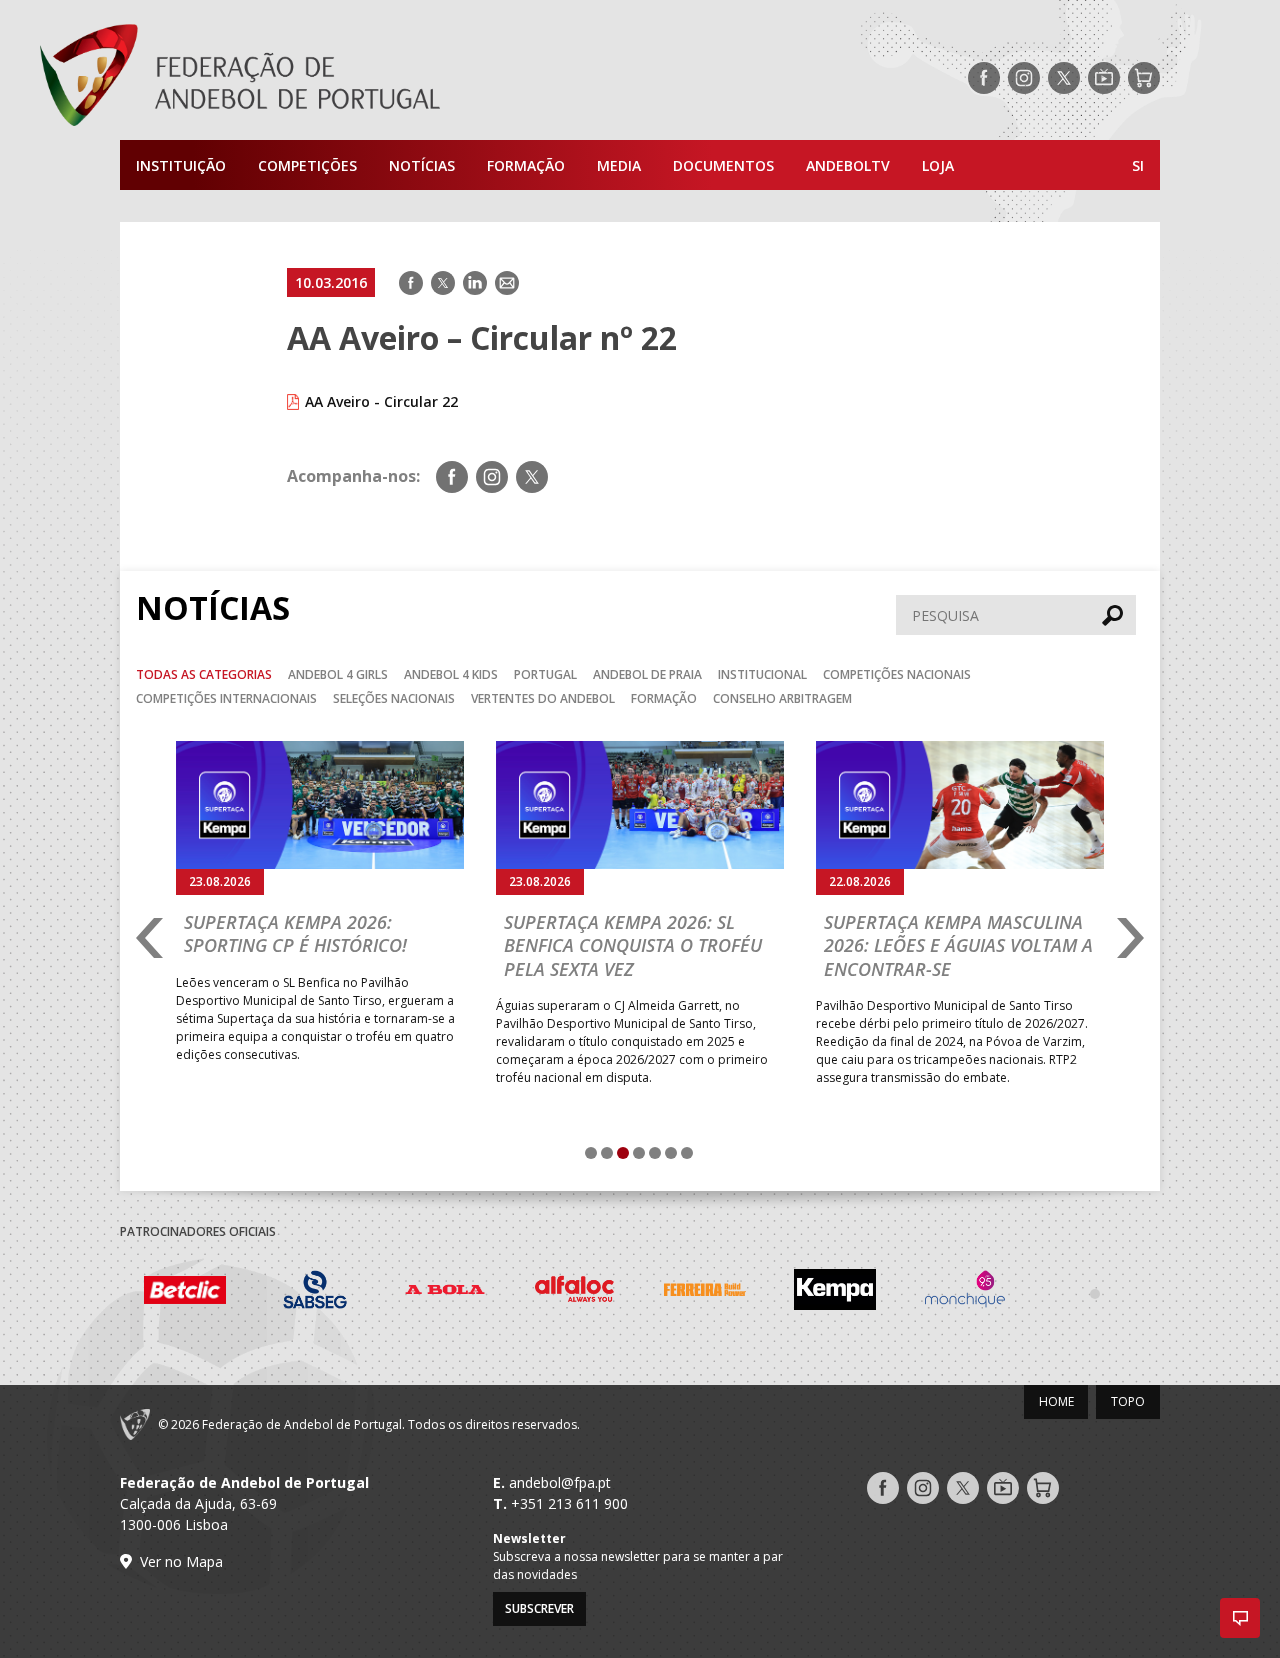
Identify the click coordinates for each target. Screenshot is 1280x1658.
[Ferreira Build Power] (705, 1293)
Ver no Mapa (181, 1561)
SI (1138, 165)
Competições (307, 165)
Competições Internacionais (226, 698)
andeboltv (848, 165)
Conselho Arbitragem (782, 698)
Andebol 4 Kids (451, 674)
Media (619, 165)
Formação (526, 165)
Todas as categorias (204, 674)
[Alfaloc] (575, 1292)
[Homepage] (320, 78)
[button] (1240, 1618)
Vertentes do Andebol (543, 698)
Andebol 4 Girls (338, 674)
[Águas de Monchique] (965, 1292)
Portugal (545, 674)
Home (1056, 1401)
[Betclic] (185, 1293)
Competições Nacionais (897, 674)
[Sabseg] (315, 1292)
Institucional (762, 674)
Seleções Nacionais (394, 698)
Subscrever (539, 1608)
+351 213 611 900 (569, 1503)
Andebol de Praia (647, 674)
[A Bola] (445, 1292)
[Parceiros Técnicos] (1095, 1293)
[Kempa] (835, 1292)
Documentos (723, 165)
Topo (1128, 1401)
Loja (938, 165)
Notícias (422, 165)
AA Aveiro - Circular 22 (381, 401)
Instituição (181, 165)
